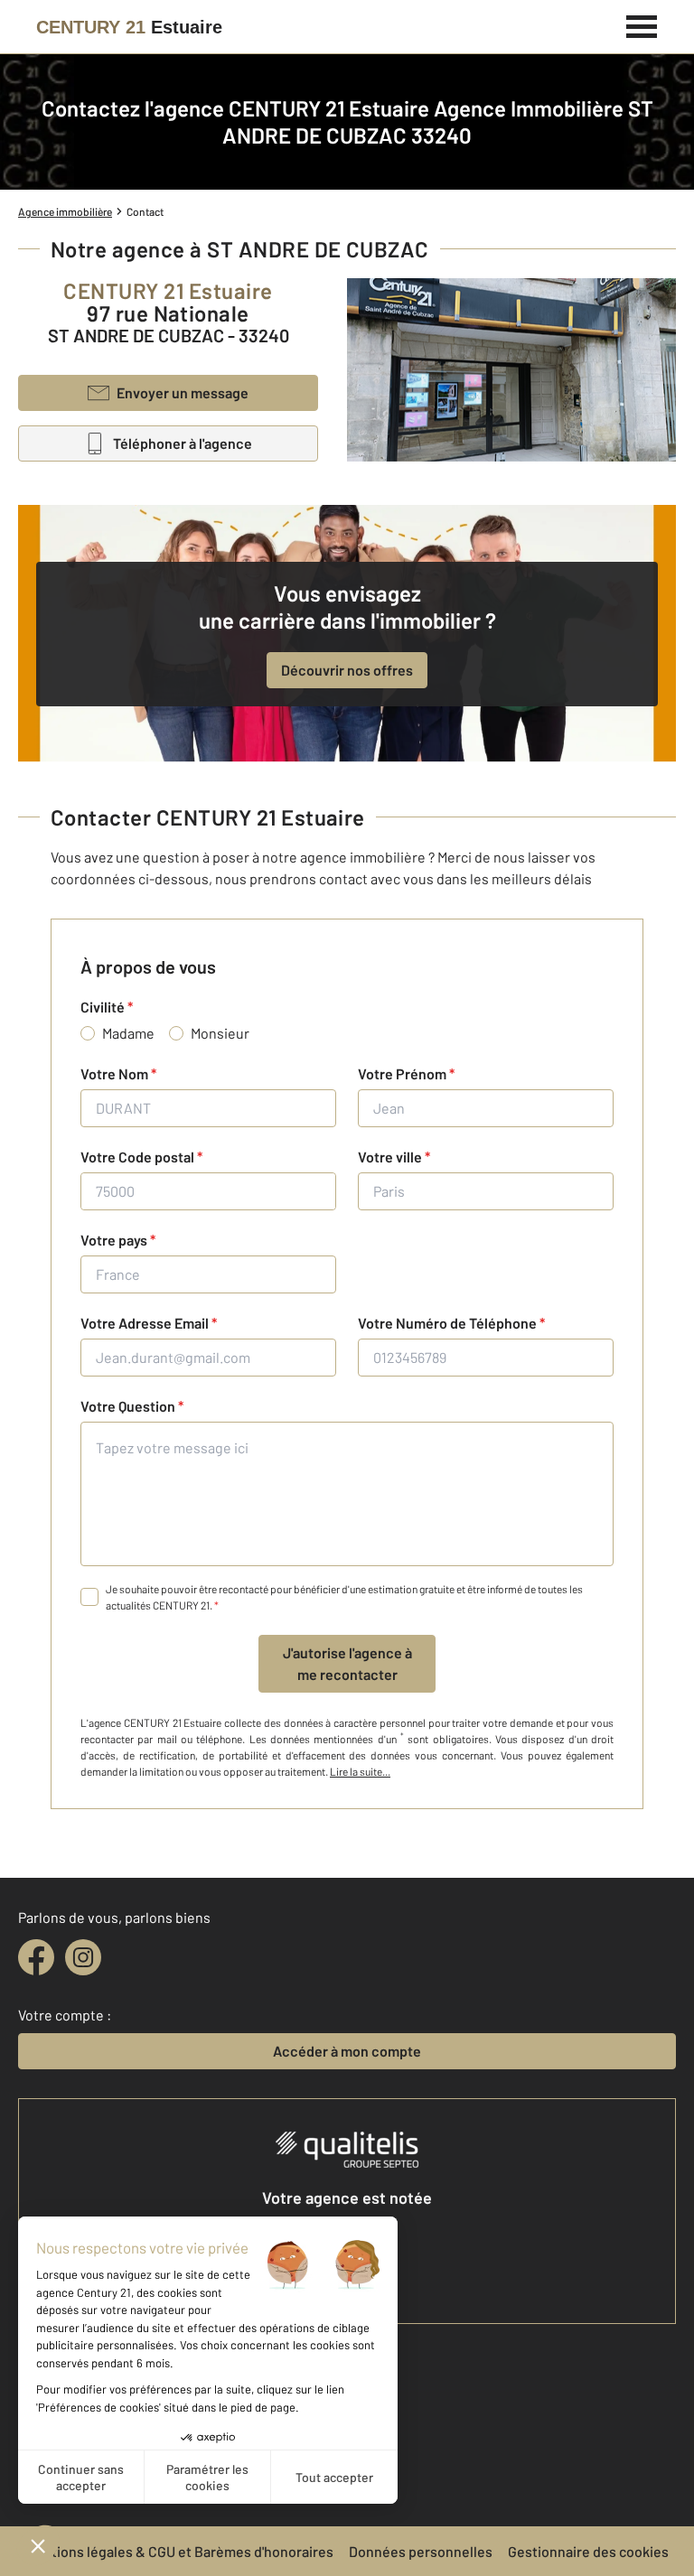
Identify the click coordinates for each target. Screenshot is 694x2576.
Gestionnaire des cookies (588, 2551)
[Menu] (642, 24)
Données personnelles (421, 2551)
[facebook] (36, 1957)
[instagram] (83, 1957)
